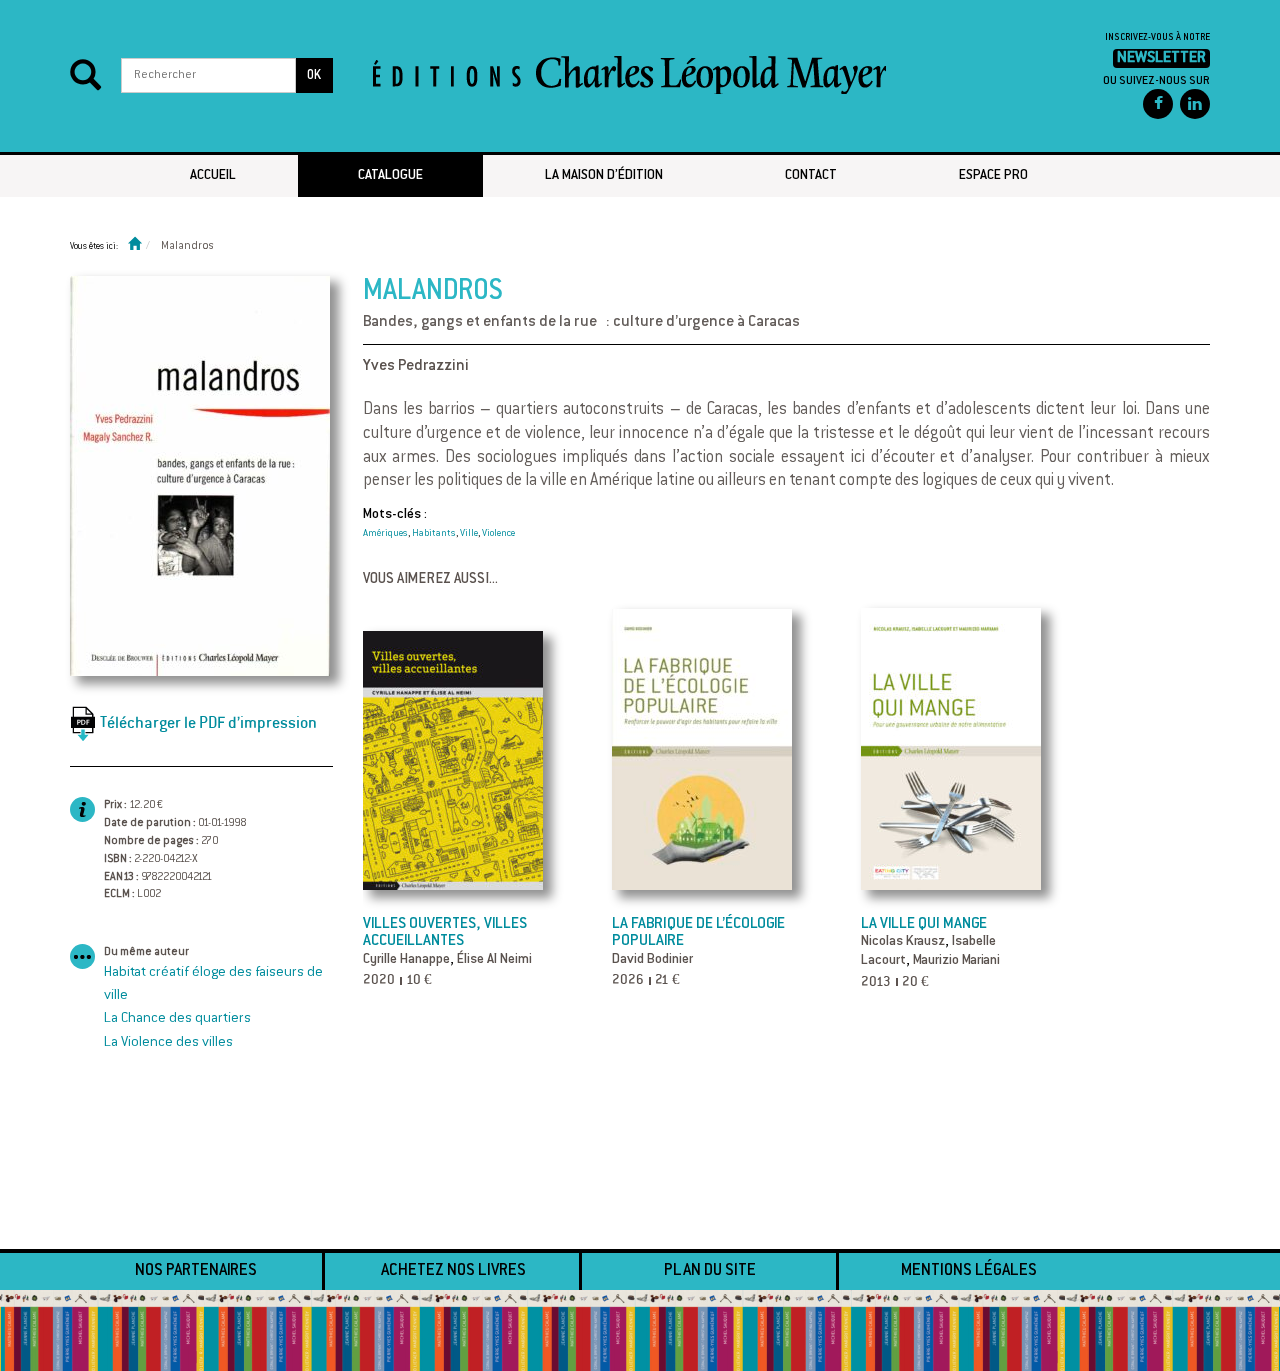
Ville (469, 534)
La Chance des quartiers (177, 1019)
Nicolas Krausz (903, 942)
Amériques (385, 534)
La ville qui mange (924, 924)
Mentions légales (969, 1271)
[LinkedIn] (1195, 104)
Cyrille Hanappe (406, 960)
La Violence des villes (168, 1043)
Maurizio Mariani (956, 961)
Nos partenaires (196, 1271)
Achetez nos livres (453, 1271)
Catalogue (390, 176)
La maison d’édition (604, 176)
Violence (498, 534)
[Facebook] (1158, 104)
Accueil (213, 176)
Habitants (434, 534)
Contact (811, 176)
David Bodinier (652, 960)
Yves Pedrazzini (416, 366)
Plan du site (710, 1271)
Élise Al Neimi (494, 960)
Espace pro (993, 176)
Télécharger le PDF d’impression (208, 722)
